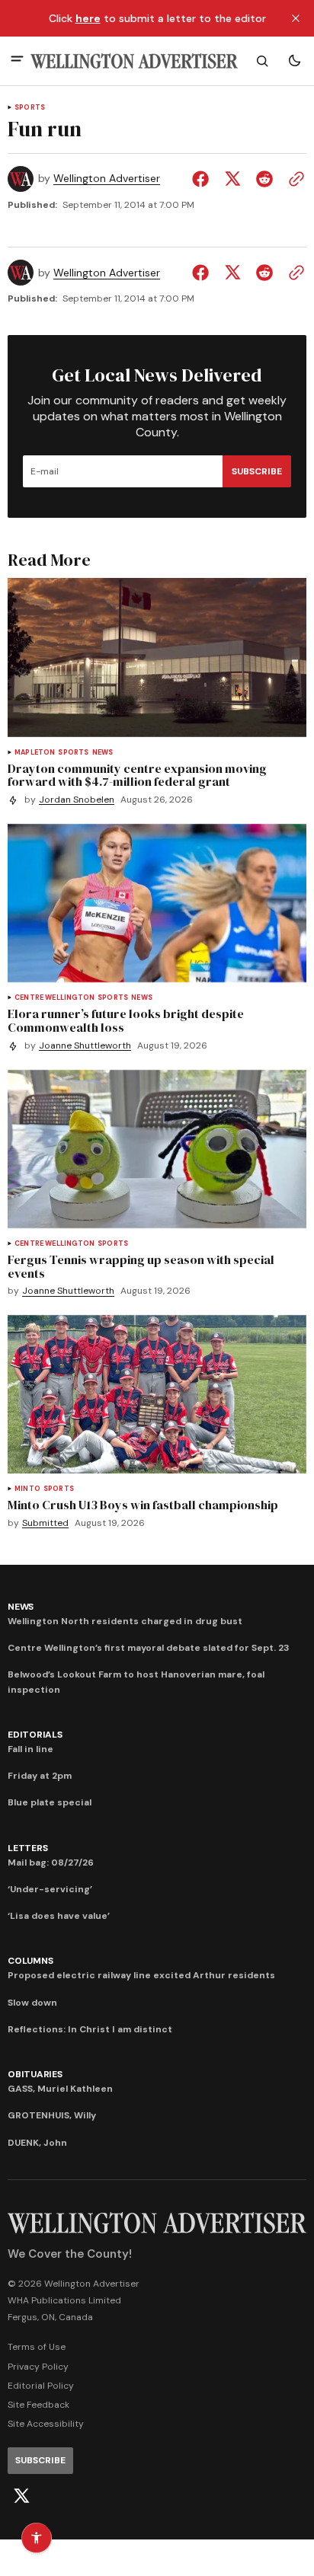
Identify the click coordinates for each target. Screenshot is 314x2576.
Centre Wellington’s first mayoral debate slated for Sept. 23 (149, 1648)
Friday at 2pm (40, 1776)
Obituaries (35, 2074)
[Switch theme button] (294, 61)
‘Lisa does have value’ (59, 1916)
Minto (27, 1489)
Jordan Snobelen (77, 800)
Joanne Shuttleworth (85, 1046)
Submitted (45, 1523)
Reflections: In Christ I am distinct (90, 2029)
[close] (296, 18)
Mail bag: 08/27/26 (51, 1863)
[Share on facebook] (203, 179)
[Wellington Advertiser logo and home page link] (134, 61)
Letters (27, 1848)
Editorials (35, 1735)
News (103, 753)
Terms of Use (37, 2347)
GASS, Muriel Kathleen (60, 2089)
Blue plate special (50, 1802)
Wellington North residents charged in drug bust (125, 1621)
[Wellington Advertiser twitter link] (21, 2496)
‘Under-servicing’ (50, 1889)
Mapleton (35, 753)
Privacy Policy (38, 2367)
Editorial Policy (41, 2386)
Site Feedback (38, 2405)
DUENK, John (37, 2143)
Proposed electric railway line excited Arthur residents (141, 1975)
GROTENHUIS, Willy (52, 2115)
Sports (30, 108)
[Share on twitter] (232, 179)
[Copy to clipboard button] (293, 179)
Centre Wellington (54, 998)
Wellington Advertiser (107, 179)
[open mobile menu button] (17, 61)
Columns (30, 1961)
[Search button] (262, 61)
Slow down (32, 2003)
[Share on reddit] (264, 179)
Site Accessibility (46, 2424)
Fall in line (30, 1749)
